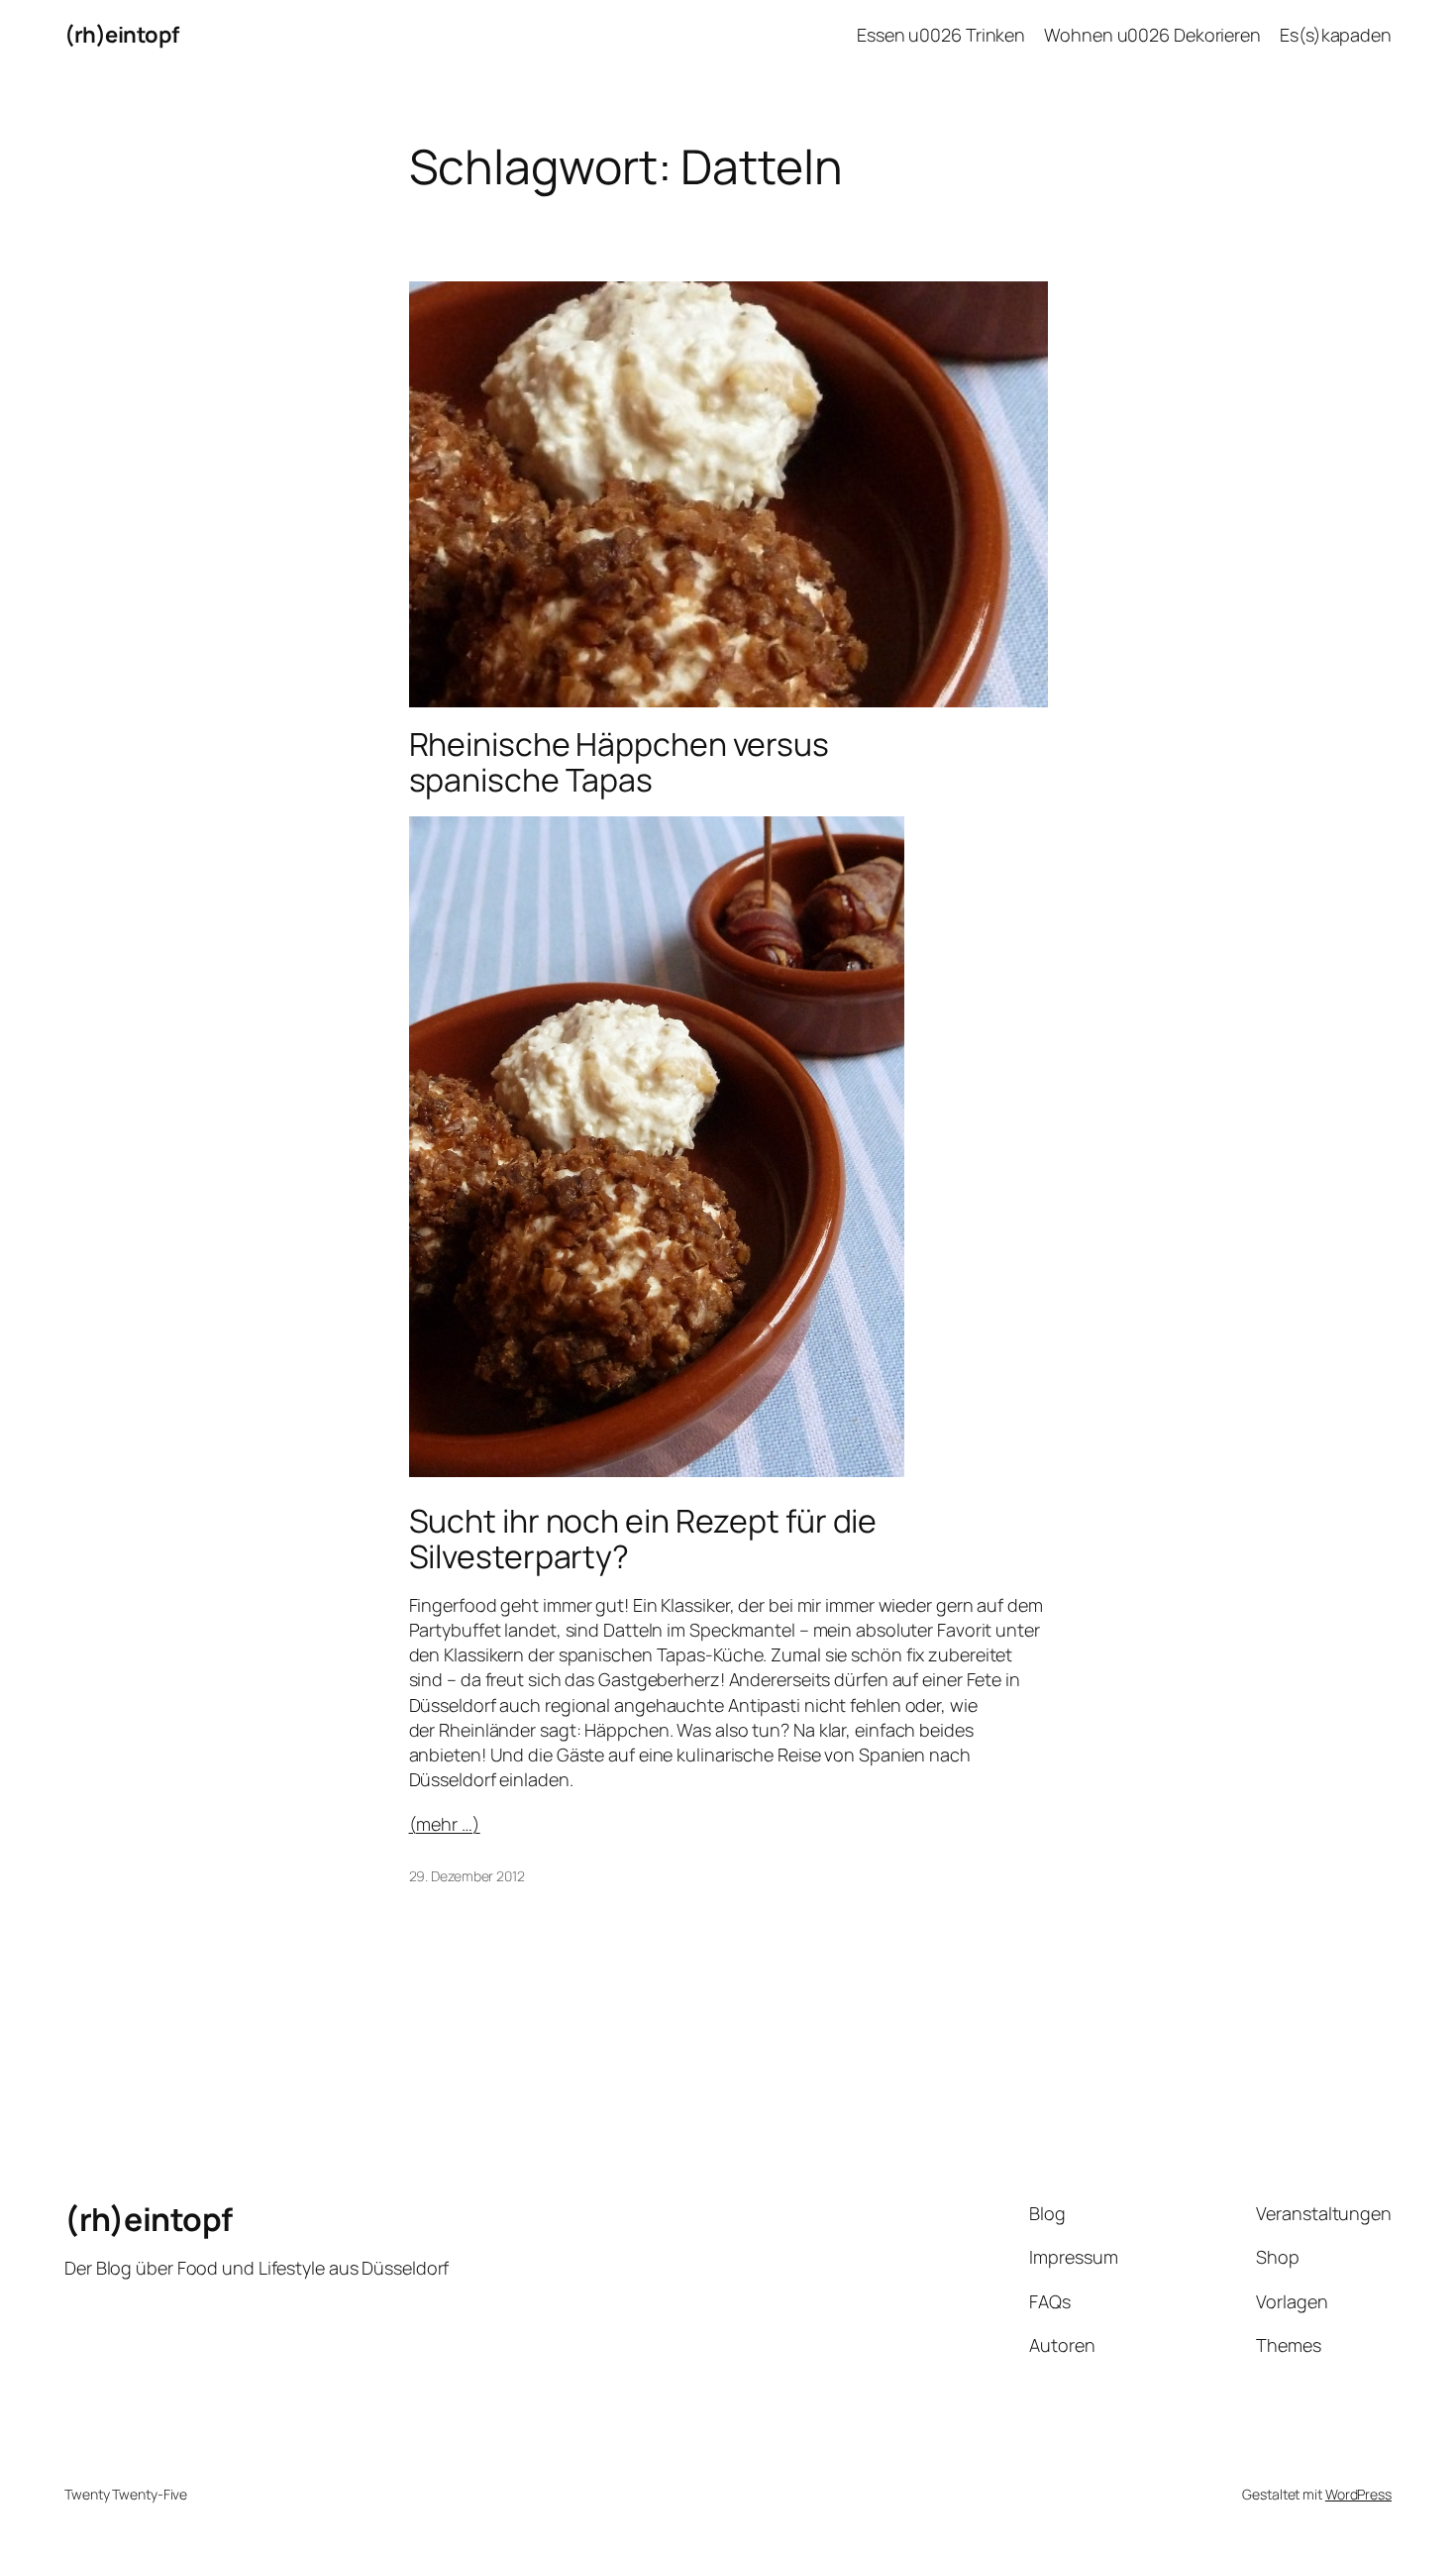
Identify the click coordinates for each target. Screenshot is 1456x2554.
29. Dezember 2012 (467, 1876)
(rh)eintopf (122, 35)
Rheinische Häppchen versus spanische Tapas (619, 762)
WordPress (1358, 2494)
